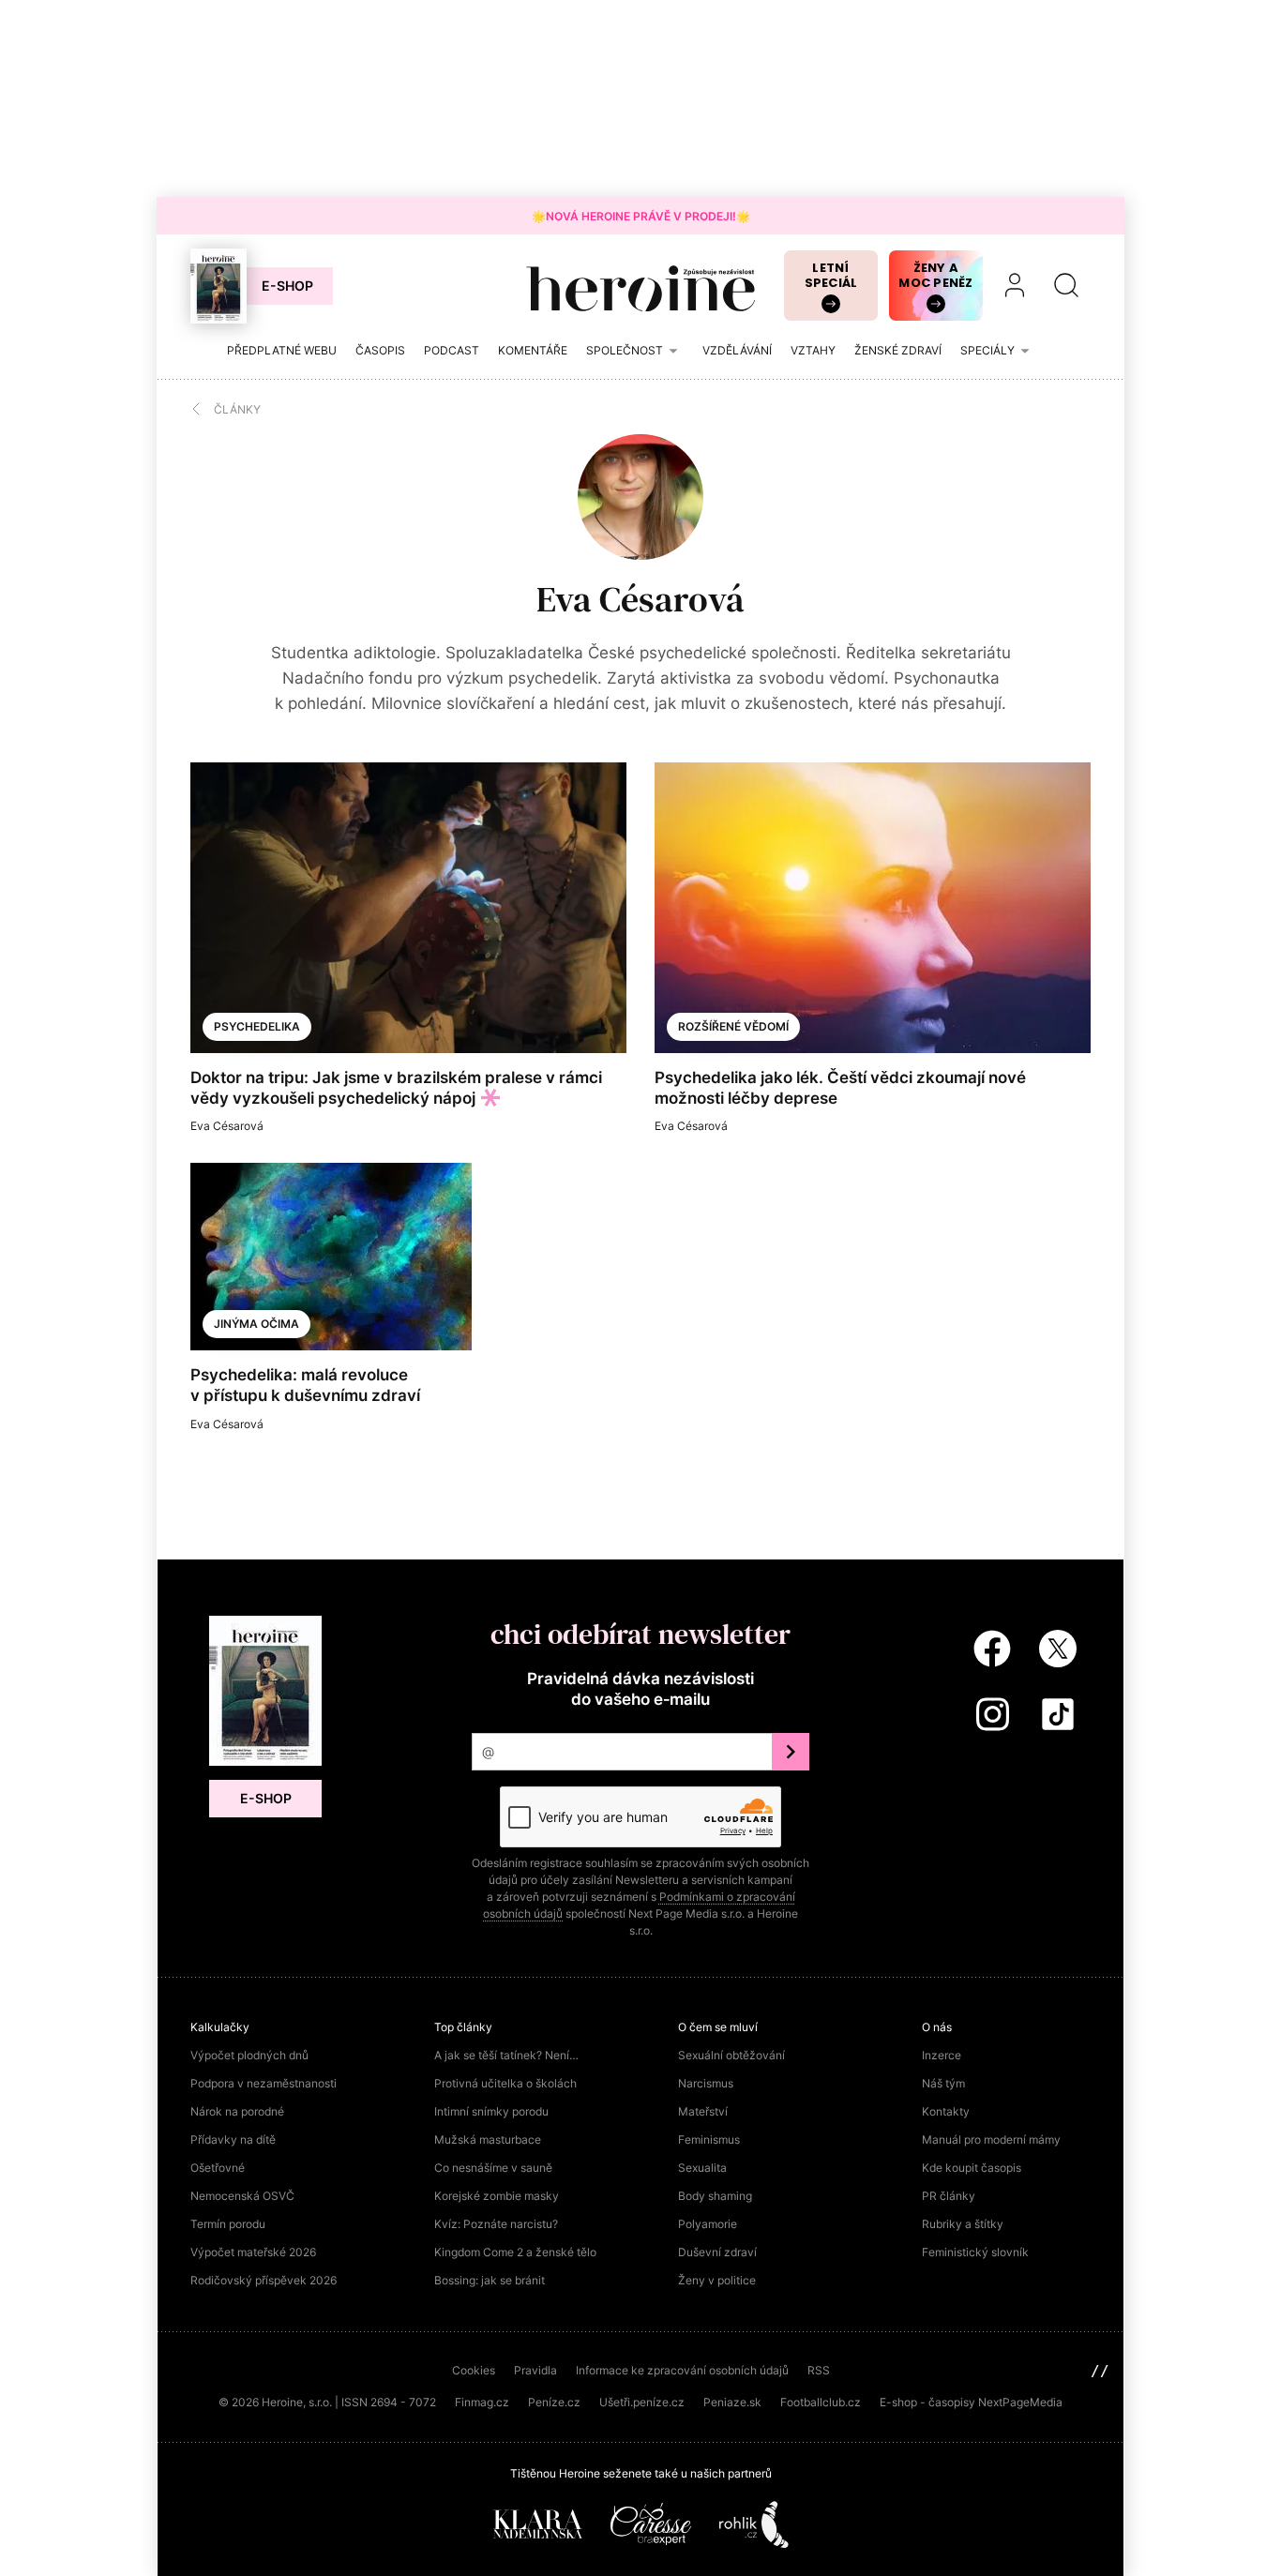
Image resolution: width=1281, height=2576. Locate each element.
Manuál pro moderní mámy (991, 2139)
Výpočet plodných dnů (249, 2055)
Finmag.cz (482, 2402)
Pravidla (535, 2370)
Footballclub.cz (821, 2402)
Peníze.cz (554, 2402)
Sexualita (702, 2168)
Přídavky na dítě (233, 2139)
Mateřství (703, 2111)
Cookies (474, 2370)
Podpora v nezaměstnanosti (264, 2083)
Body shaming (715, 2196)
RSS (819, 2370)
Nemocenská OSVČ (242, 2196)
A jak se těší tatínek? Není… (506, 2055)
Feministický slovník (975, 2252)
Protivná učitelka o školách (505, 2083)
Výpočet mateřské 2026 (253, 2252)
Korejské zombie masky (497, 2196)
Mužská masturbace (488, 2139)
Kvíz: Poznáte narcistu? (496, 2224)
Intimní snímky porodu (491, 2111)
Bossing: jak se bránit (490, 2280)
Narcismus (706, 2083)
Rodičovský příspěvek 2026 (264, 2280)
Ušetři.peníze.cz (642, 2402)
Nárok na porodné (237, 2111)
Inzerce (942, 2055)
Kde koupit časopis (972, 2168)
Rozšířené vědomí (733, 1026)
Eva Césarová (640, 599)
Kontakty (946, 2111)
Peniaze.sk (732, 2402)
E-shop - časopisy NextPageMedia (971, 2402)
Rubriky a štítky (963, 2224)
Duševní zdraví (717, 2252)
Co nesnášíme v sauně (493, 2168)
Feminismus (709, 2139)
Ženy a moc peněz (935, 275)
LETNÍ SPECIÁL (831, 275)
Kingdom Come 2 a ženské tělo (515, 2252)
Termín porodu (228, 2224)
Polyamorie (708, 2224)
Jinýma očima (256, 1324)
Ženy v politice (717, 2280)
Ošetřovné (218, 2168)
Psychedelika (257, 1026)
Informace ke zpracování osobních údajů (682, 2370)
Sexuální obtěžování (731, 2055)
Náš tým (943, 2083)
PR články (949, 2196)
